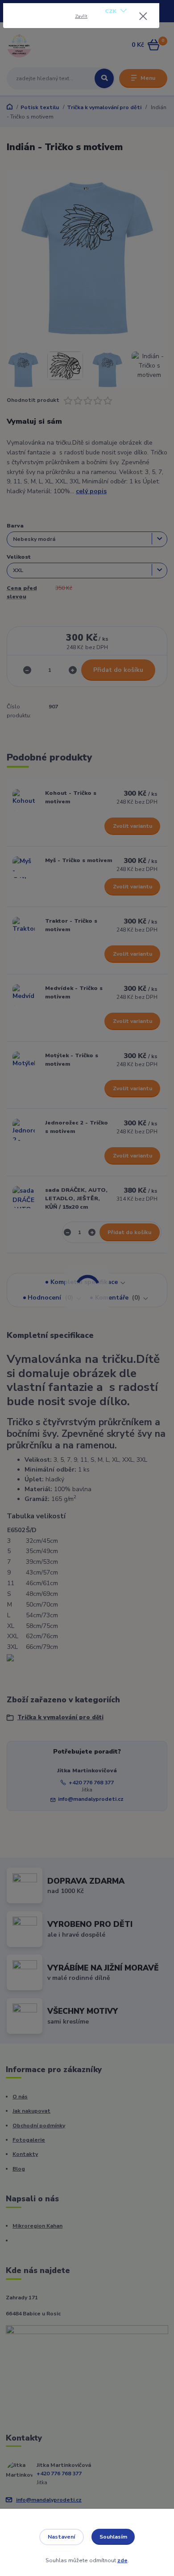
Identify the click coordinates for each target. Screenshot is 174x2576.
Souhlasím (113, 2537)
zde (122, 2560)
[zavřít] (143, 17)
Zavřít (81, 16)
